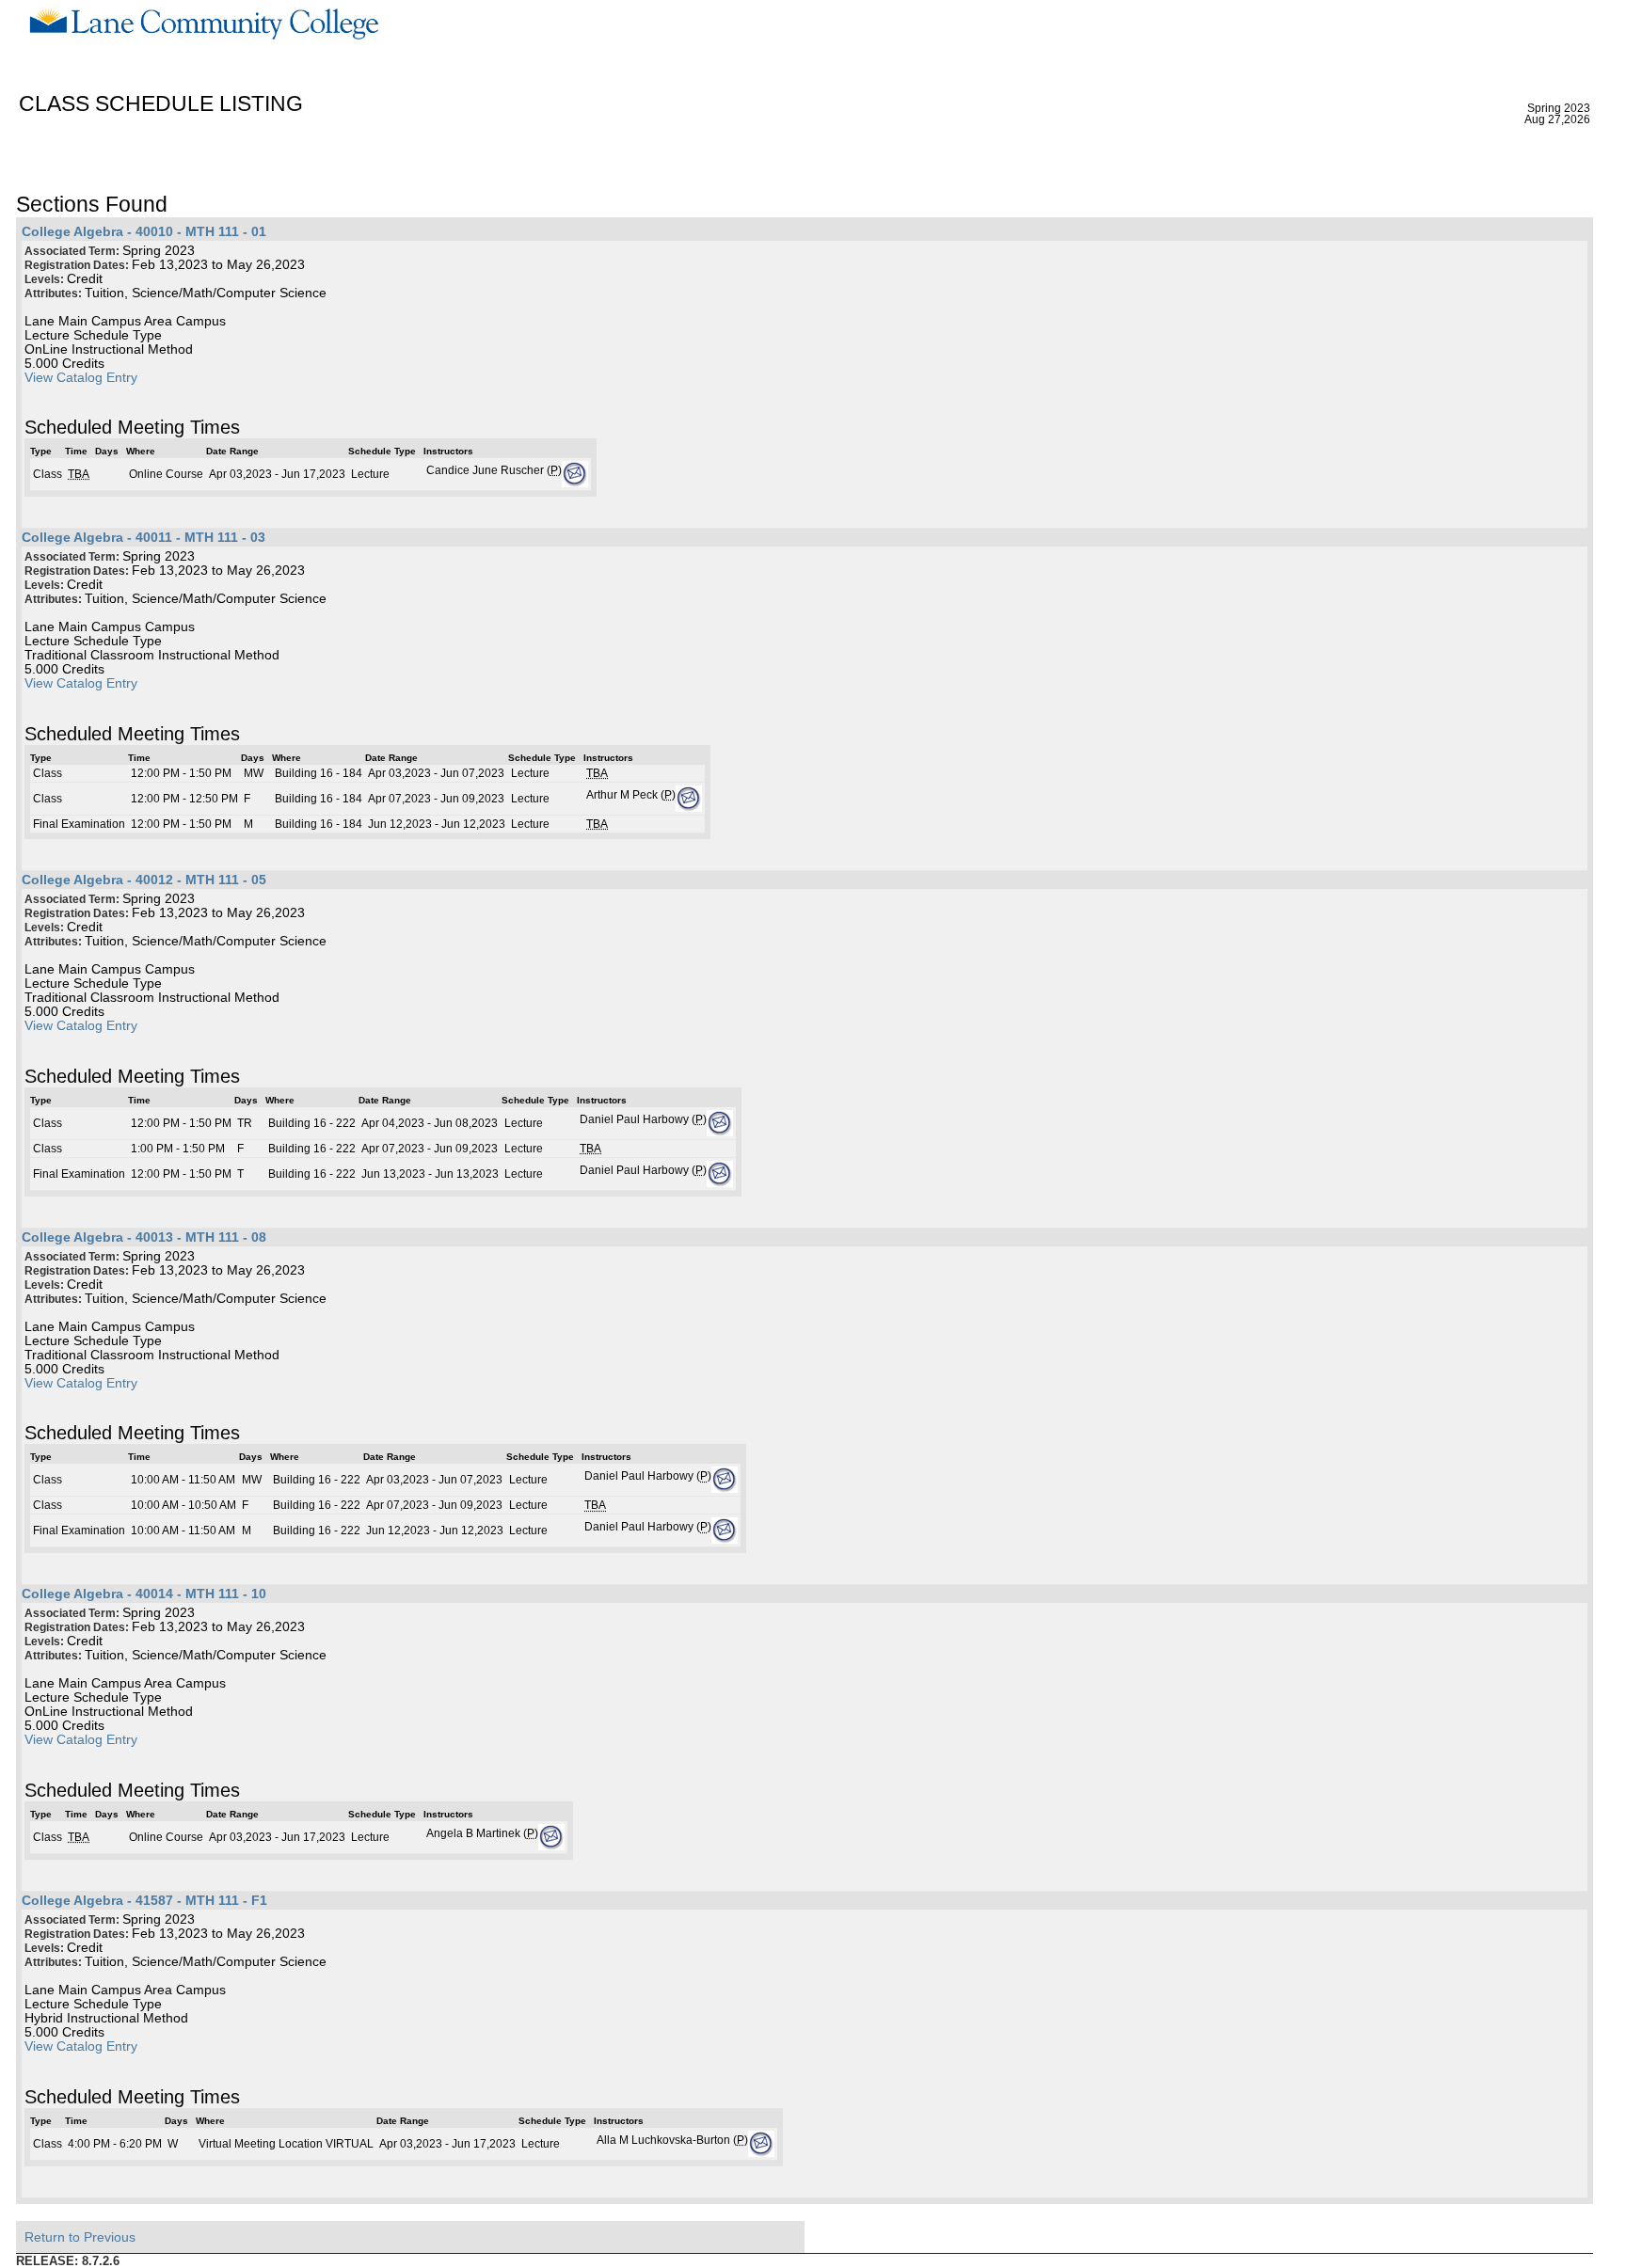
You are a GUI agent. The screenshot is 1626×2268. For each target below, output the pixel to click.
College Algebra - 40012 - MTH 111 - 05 (144, 880)
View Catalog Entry (81, 378)
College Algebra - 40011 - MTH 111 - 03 (143, 538)
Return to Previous (80, 2237)
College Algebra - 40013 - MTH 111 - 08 (144, 1237)
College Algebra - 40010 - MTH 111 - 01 (144, 232)
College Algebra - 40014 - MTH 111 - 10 (144, 1594)
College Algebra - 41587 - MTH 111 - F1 (144, 1901)
